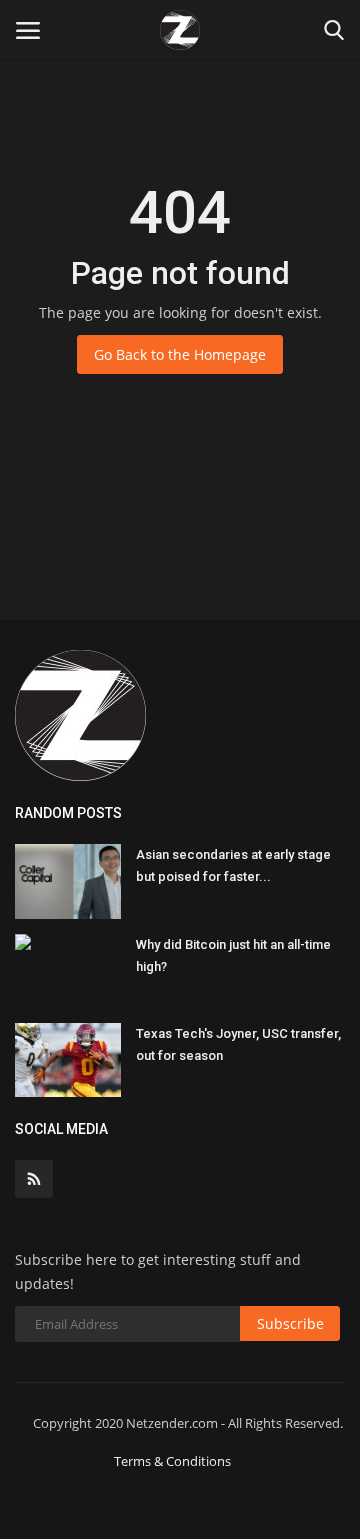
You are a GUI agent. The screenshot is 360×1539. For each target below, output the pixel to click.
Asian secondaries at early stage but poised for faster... (233, 865)
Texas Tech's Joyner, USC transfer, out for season (238, 1044)
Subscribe (290, 1323)
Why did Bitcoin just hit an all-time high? (233, 955)
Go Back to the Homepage (180, 354)
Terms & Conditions (172, 1461)
